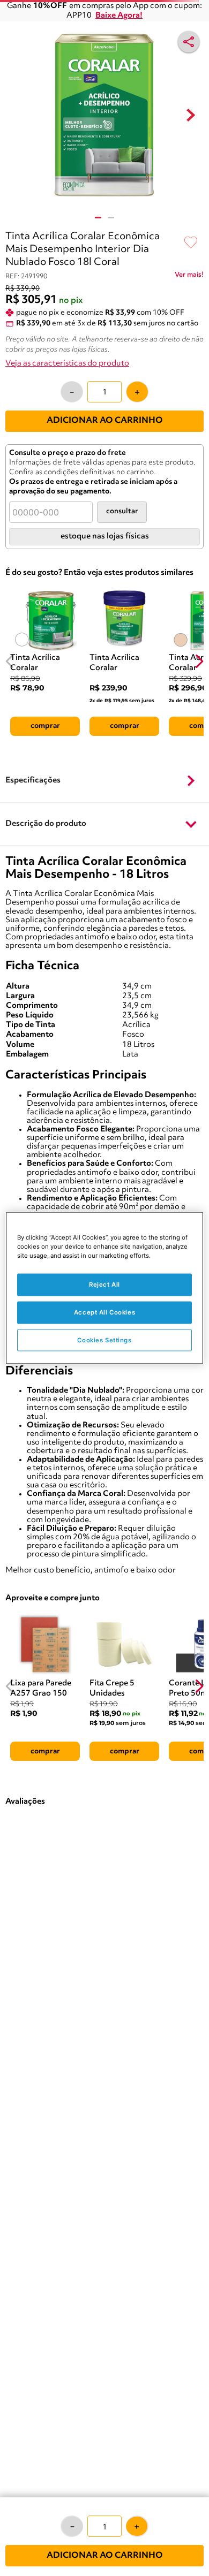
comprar (45, 726)
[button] (104, 781)
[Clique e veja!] (189, 277)
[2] (111, 218)
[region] (105, 1288)
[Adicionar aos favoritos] (191, 243)
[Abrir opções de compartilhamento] (189, 42)
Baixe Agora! (119, 16)
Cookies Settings (104, 1340)
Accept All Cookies (104, 1312)
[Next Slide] (199, 661)
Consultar (122, 511)
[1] (98, 218)
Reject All (104, 1284)
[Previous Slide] (10, 661)
